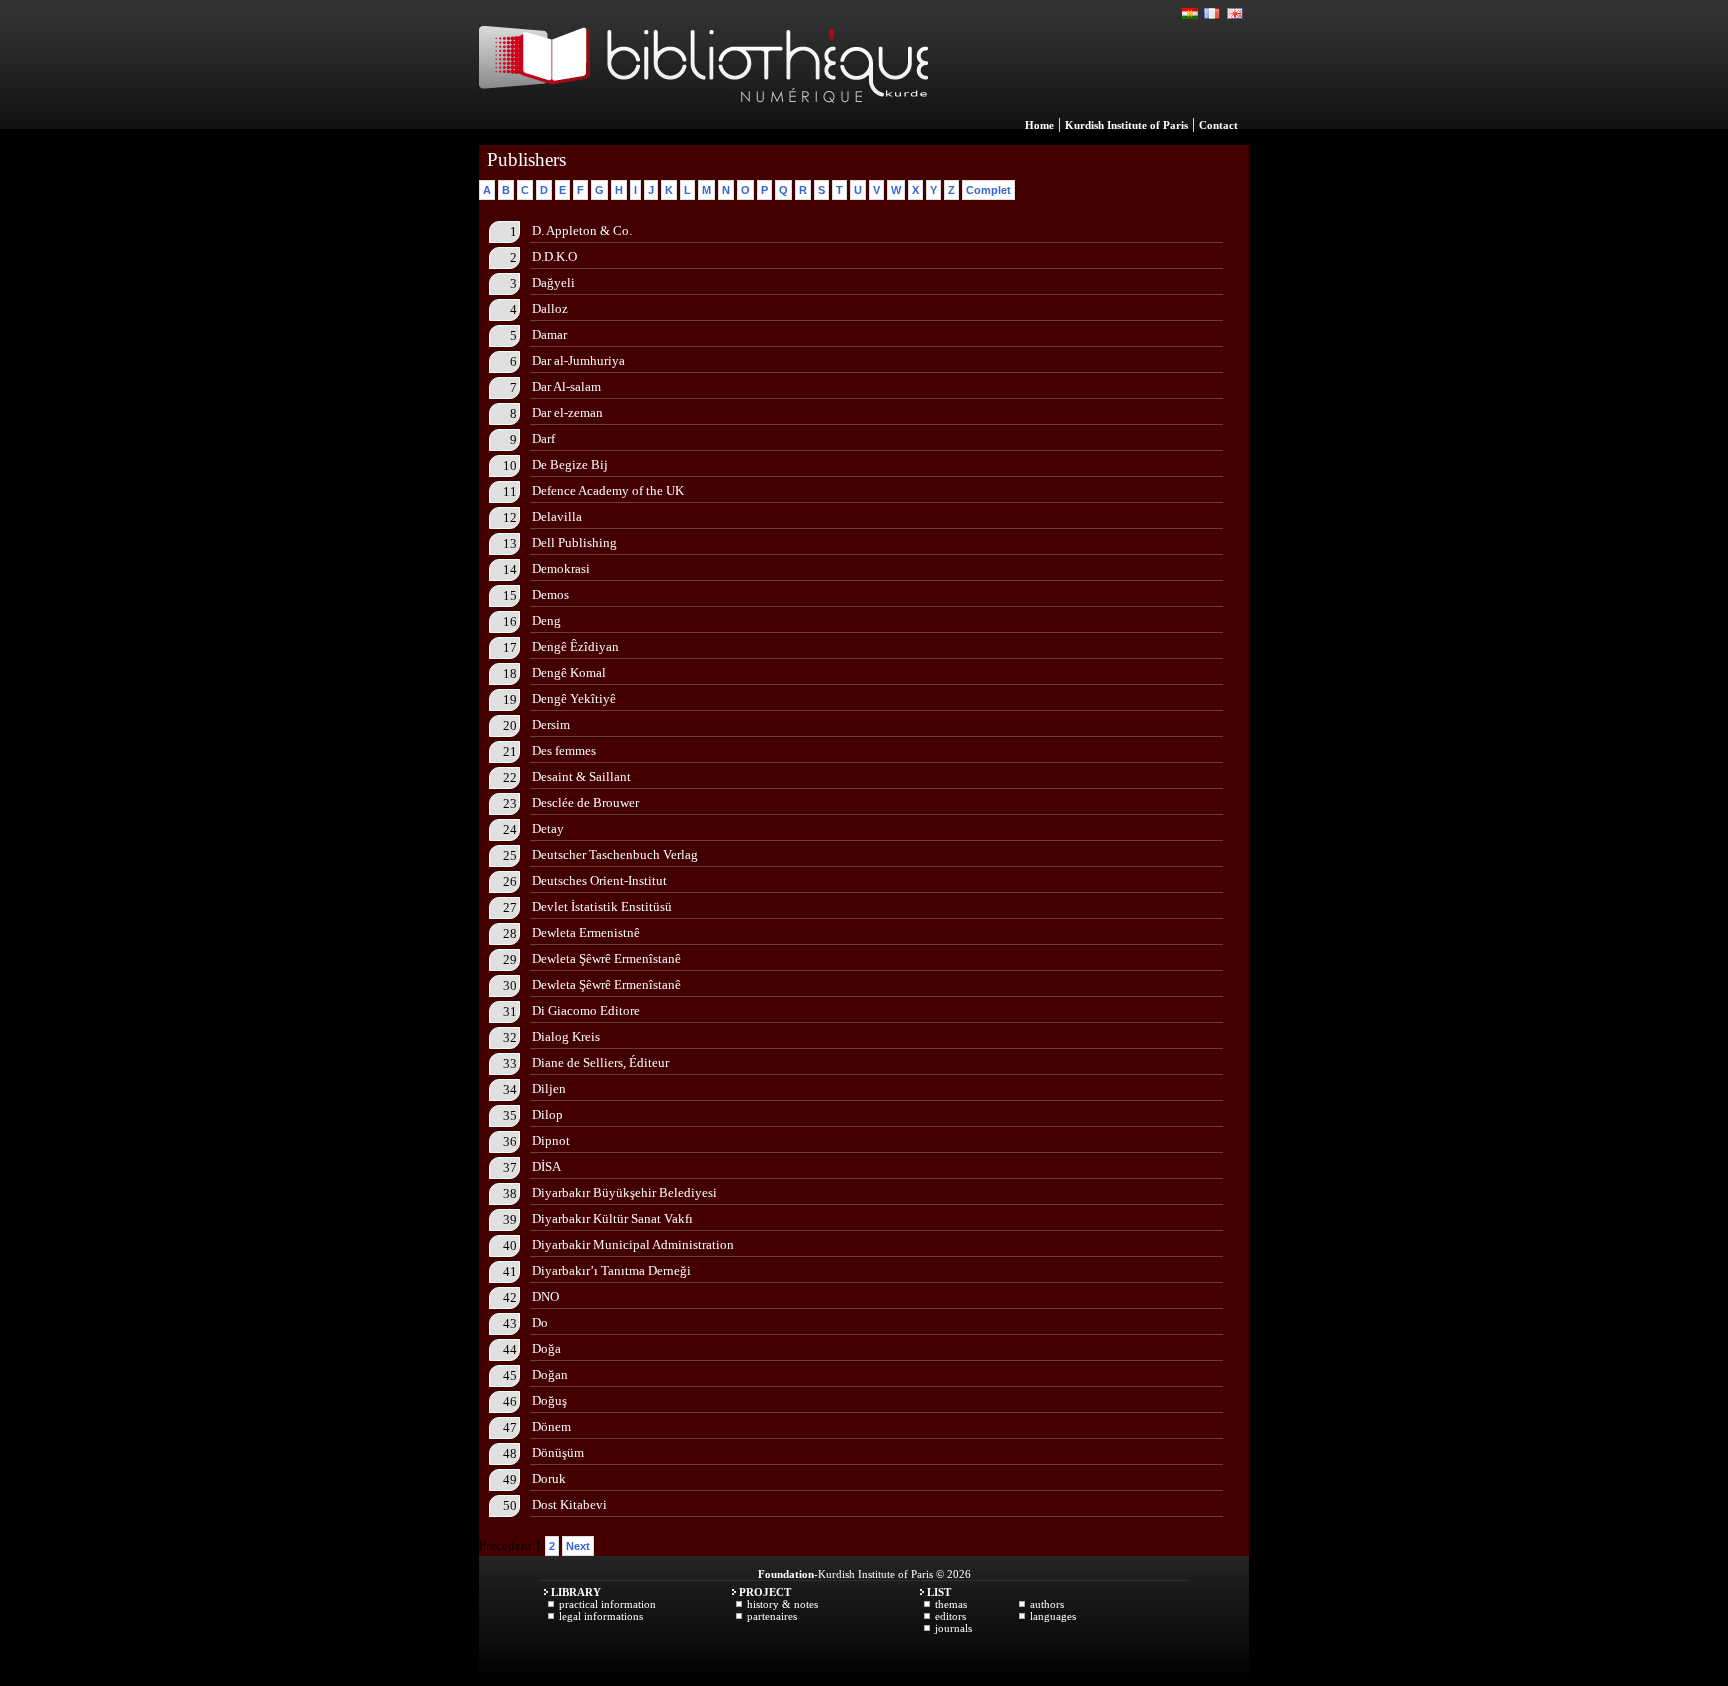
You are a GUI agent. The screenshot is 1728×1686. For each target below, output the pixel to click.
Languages (1053, 1616)
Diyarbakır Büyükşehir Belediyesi (624, 1192)
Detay (548, 828)
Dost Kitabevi (569, 1504)
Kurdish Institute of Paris (1126, 125)
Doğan (550, 1374)
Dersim (551, 724)
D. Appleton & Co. (582, 230)
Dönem (551, 1426)
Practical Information (607, 1604)
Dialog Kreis (566, 1036)
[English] (1235, 14)
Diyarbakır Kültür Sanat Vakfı (612, 1218)
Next (578, 1546)
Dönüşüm (558, 1452)
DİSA (546, 1166)
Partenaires (772, 1616)
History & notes (782, 1604)
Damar (549, 334)
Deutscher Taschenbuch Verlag (615, 854)
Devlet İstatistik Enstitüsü (602, 906)
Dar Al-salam (566, 386)
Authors (1047, 1604)
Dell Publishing (574, 542)
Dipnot (551, 1140)
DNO (545, 1296)
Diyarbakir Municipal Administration (633, 1244)
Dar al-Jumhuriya (578, 360)
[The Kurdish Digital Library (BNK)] (703, 124)
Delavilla (557, 516)
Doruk (549, 1478)
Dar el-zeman (567, 412)
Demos (550, 594)
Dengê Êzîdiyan (575, 646)
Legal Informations (601, 1616)
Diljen (549, 1088)
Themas (951, 1604)
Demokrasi (561, 568)
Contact (1218, 125)
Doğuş (549, 1400)
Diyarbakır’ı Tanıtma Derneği (611, 1270)
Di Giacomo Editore (586, 1010)
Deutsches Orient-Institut (599, 880)
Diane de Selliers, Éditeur (600, 1062)
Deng (546, 620)
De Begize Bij (570, 464)
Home (1039, 125)
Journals (953, 1628)
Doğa (546, 1348)
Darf (543, 438)
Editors (950, 1616)
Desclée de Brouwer (585, 802)
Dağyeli (553, 282)
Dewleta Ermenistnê (586, 932)
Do (540, 1322)
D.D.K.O (554, 256)
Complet (988, 190)
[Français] (1213, 14)
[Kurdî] (1191, 14)
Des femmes (564, 750)
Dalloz (550, 308)
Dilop (547, 1114)
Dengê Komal (569, 672)
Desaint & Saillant (581, 776)
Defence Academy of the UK (608, 490)
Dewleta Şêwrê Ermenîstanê (606, 958)
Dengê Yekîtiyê (574, 698)
